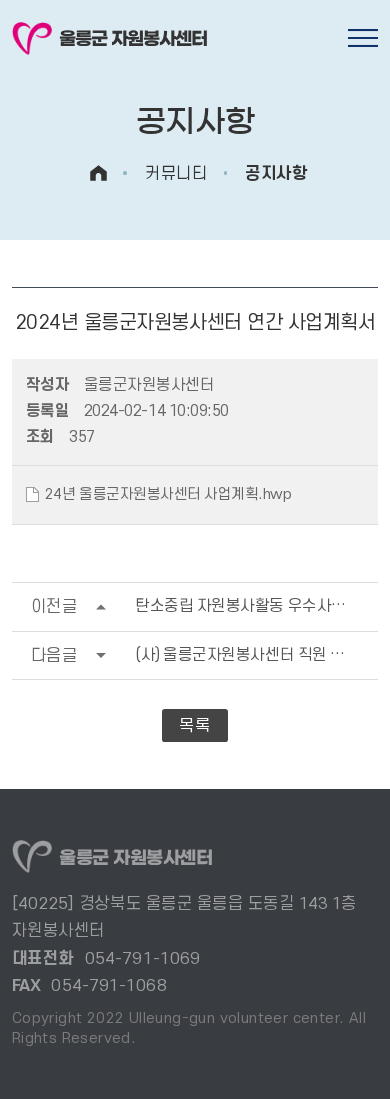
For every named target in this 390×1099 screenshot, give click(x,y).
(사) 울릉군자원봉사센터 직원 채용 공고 (205, 655)
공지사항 (276, 173)
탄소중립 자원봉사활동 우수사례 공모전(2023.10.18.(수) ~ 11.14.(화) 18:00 (205, 606)
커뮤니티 (176, 173)
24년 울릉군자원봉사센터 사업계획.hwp (168, 494)
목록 (194, 725)
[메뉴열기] (363, 38)
